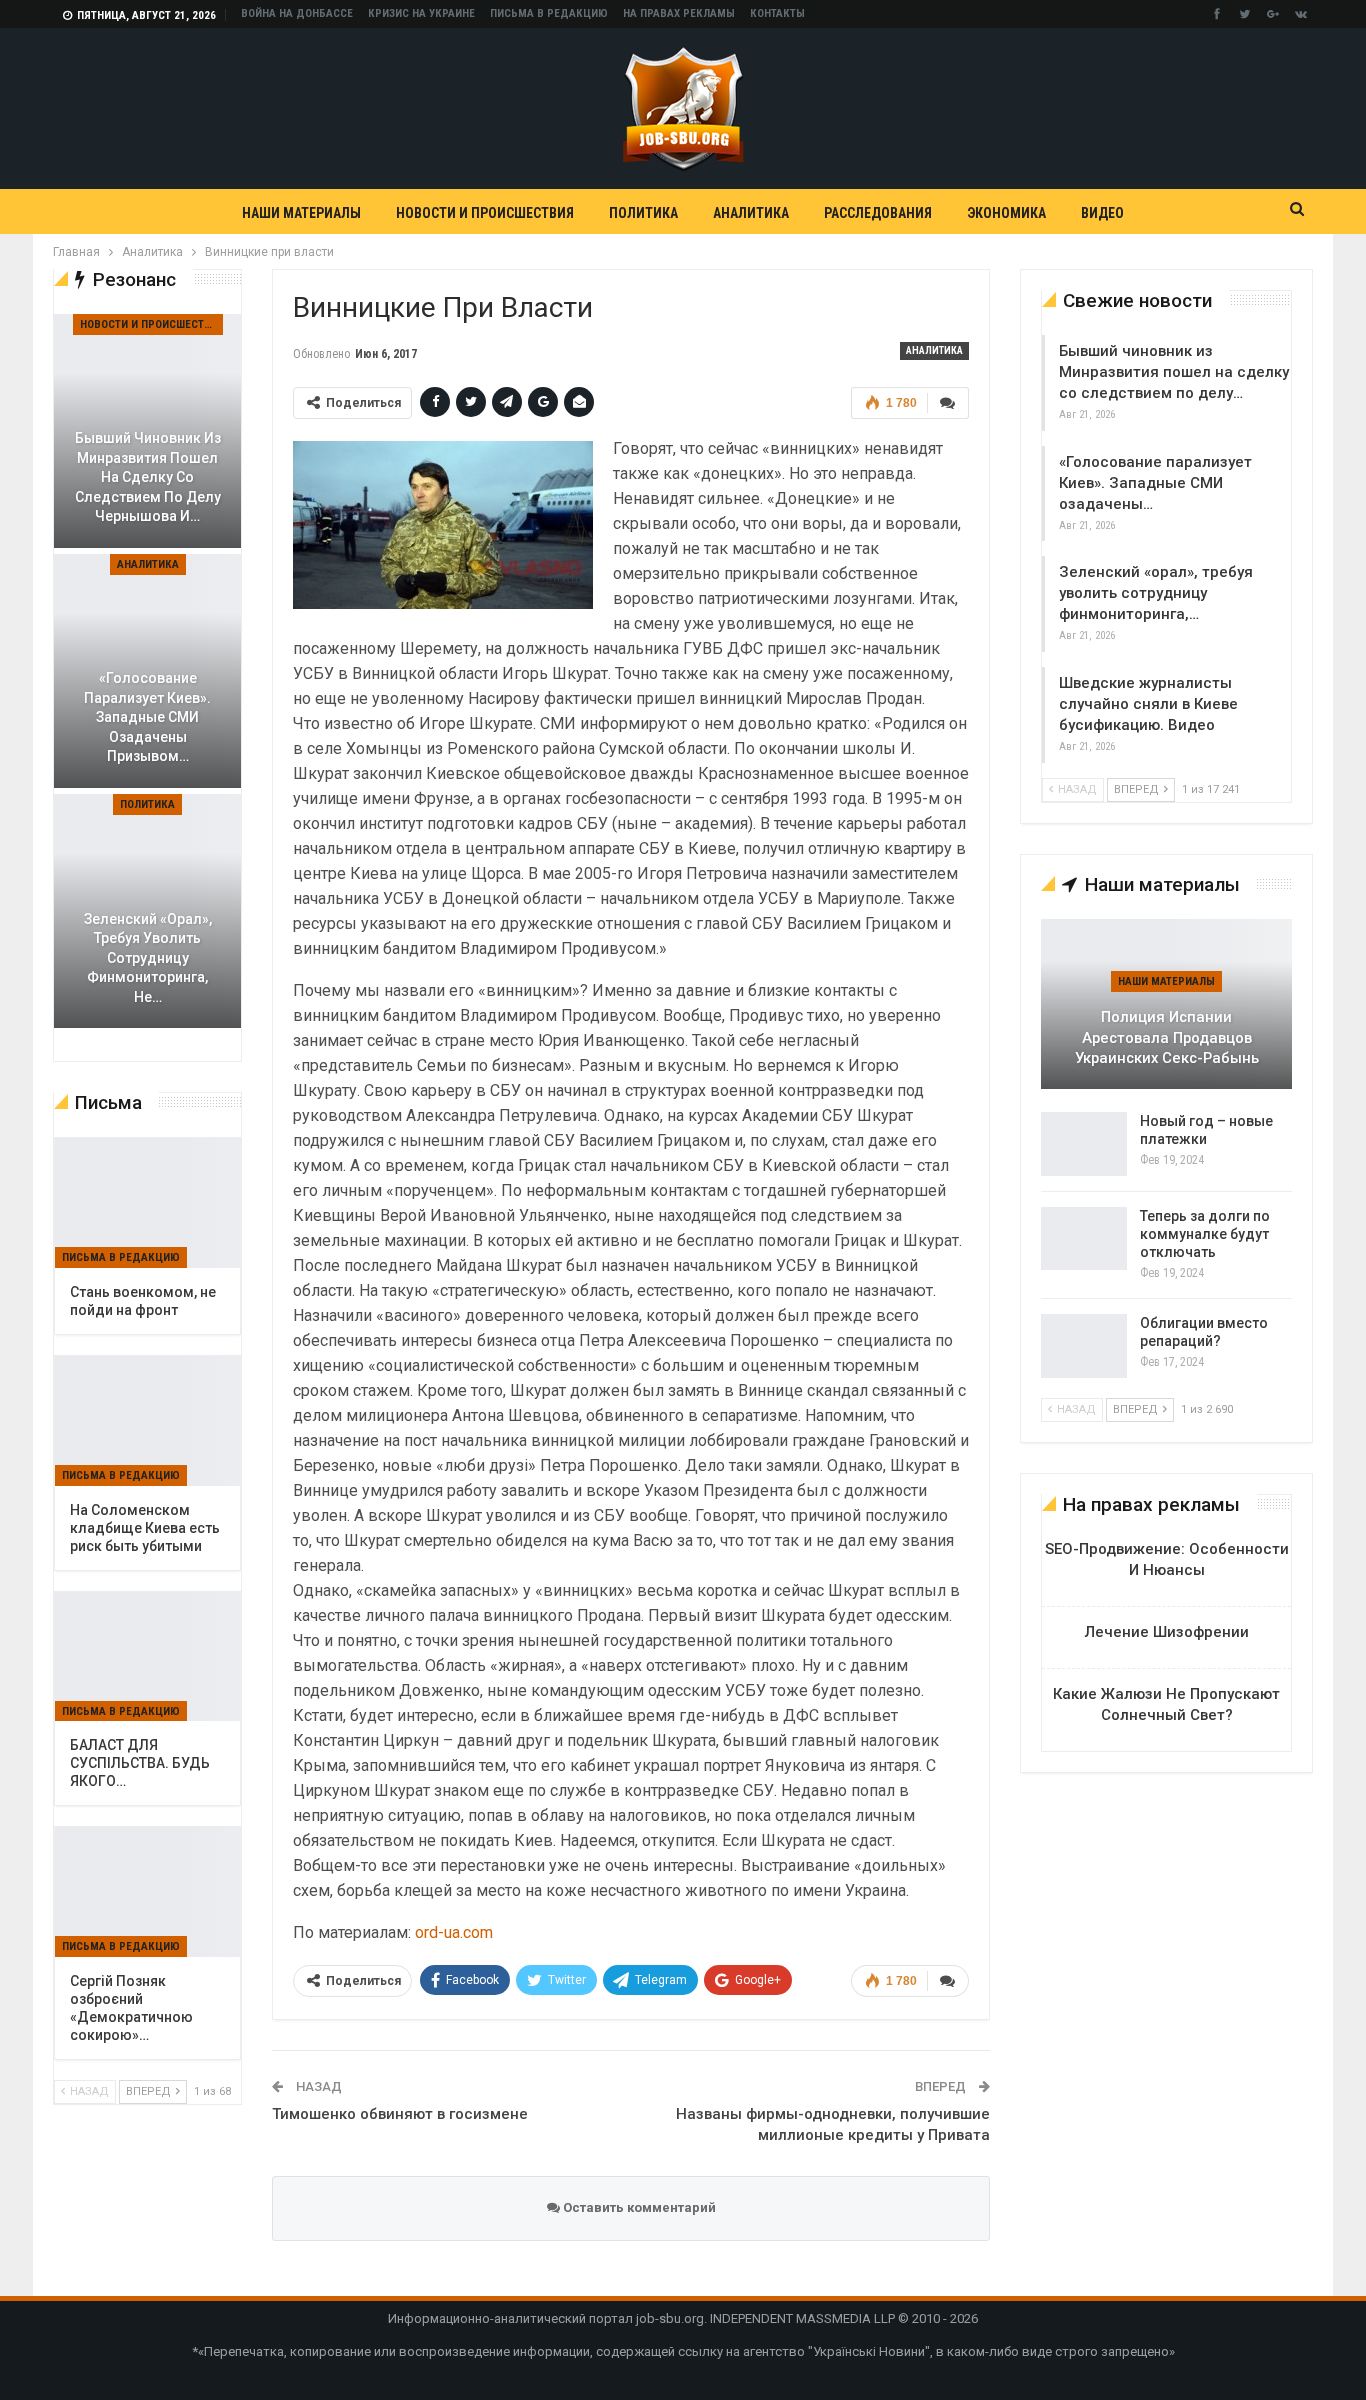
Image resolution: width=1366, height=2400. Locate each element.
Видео (1102, 213)
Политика (643, 213)
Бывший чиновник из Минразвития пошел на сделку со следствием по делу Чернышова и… (148, 477)
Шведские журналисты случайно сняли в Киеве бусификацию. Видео (1148, 704)
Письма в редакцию (549, 13)
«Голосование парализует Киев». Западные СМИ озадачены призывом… (147, 717)
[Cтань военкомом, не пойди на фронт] (147, 1203)
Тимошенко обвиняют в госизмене (400, 2114)
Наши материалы (301, 213)
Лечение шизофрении (1167, 1632)
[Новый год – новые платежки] (1084, 1144)
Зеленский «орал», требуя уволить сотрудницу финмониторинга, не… (148, 958)
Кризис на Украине (421, 13)
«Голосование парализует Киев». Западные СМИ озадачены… (1155, 483)
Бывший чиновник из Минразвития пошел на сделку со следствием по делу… (1174, 372)
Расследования (878, 213)
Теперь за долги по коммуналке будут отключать (1205, 1234)
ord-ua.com (454, 1932)
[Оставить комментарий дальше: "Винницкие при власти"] (948, 403)
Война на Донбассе (297, 13)
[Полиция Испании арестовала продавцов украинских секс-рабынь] (1166, 1004)
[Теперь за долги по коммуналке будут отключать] (1084, 1239)
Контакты (777, 13)
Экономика (1006, 213)
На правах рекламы (679, 13)
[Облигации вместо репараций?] (1084, 1346)
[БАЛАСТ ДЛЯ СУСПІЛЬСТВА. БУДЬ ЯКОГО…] (147, 1657)
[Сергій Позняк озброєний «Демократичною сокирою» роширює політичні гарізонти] (147, 1892)
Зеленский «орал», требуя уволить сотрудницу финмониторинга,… (1156, 593)
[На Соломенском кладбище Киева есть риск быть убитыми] (147, 1421)
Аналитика (751, 213)
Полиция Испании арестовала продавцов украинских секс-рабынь (1167, 1037)
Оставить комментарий (638, 2207)
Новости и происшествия (485, 213)
